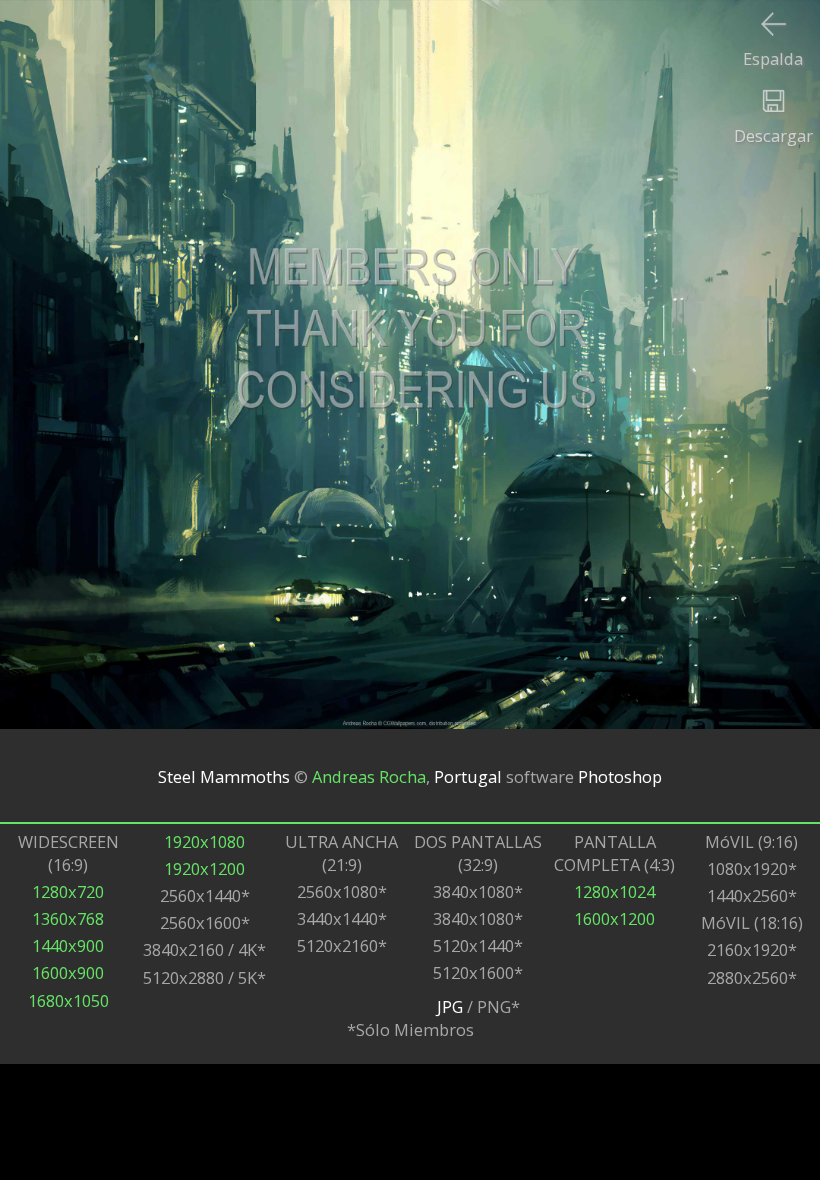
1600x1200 (614, 918)
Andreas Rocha (369, 775)
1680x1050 (68, 1000)
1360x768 (68, 918)
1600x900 (68, 972)
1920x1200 (204, 868)
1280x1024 (614, 891)
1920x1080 (204, 841)
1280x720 (68, 891)
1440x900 (68, 945)
